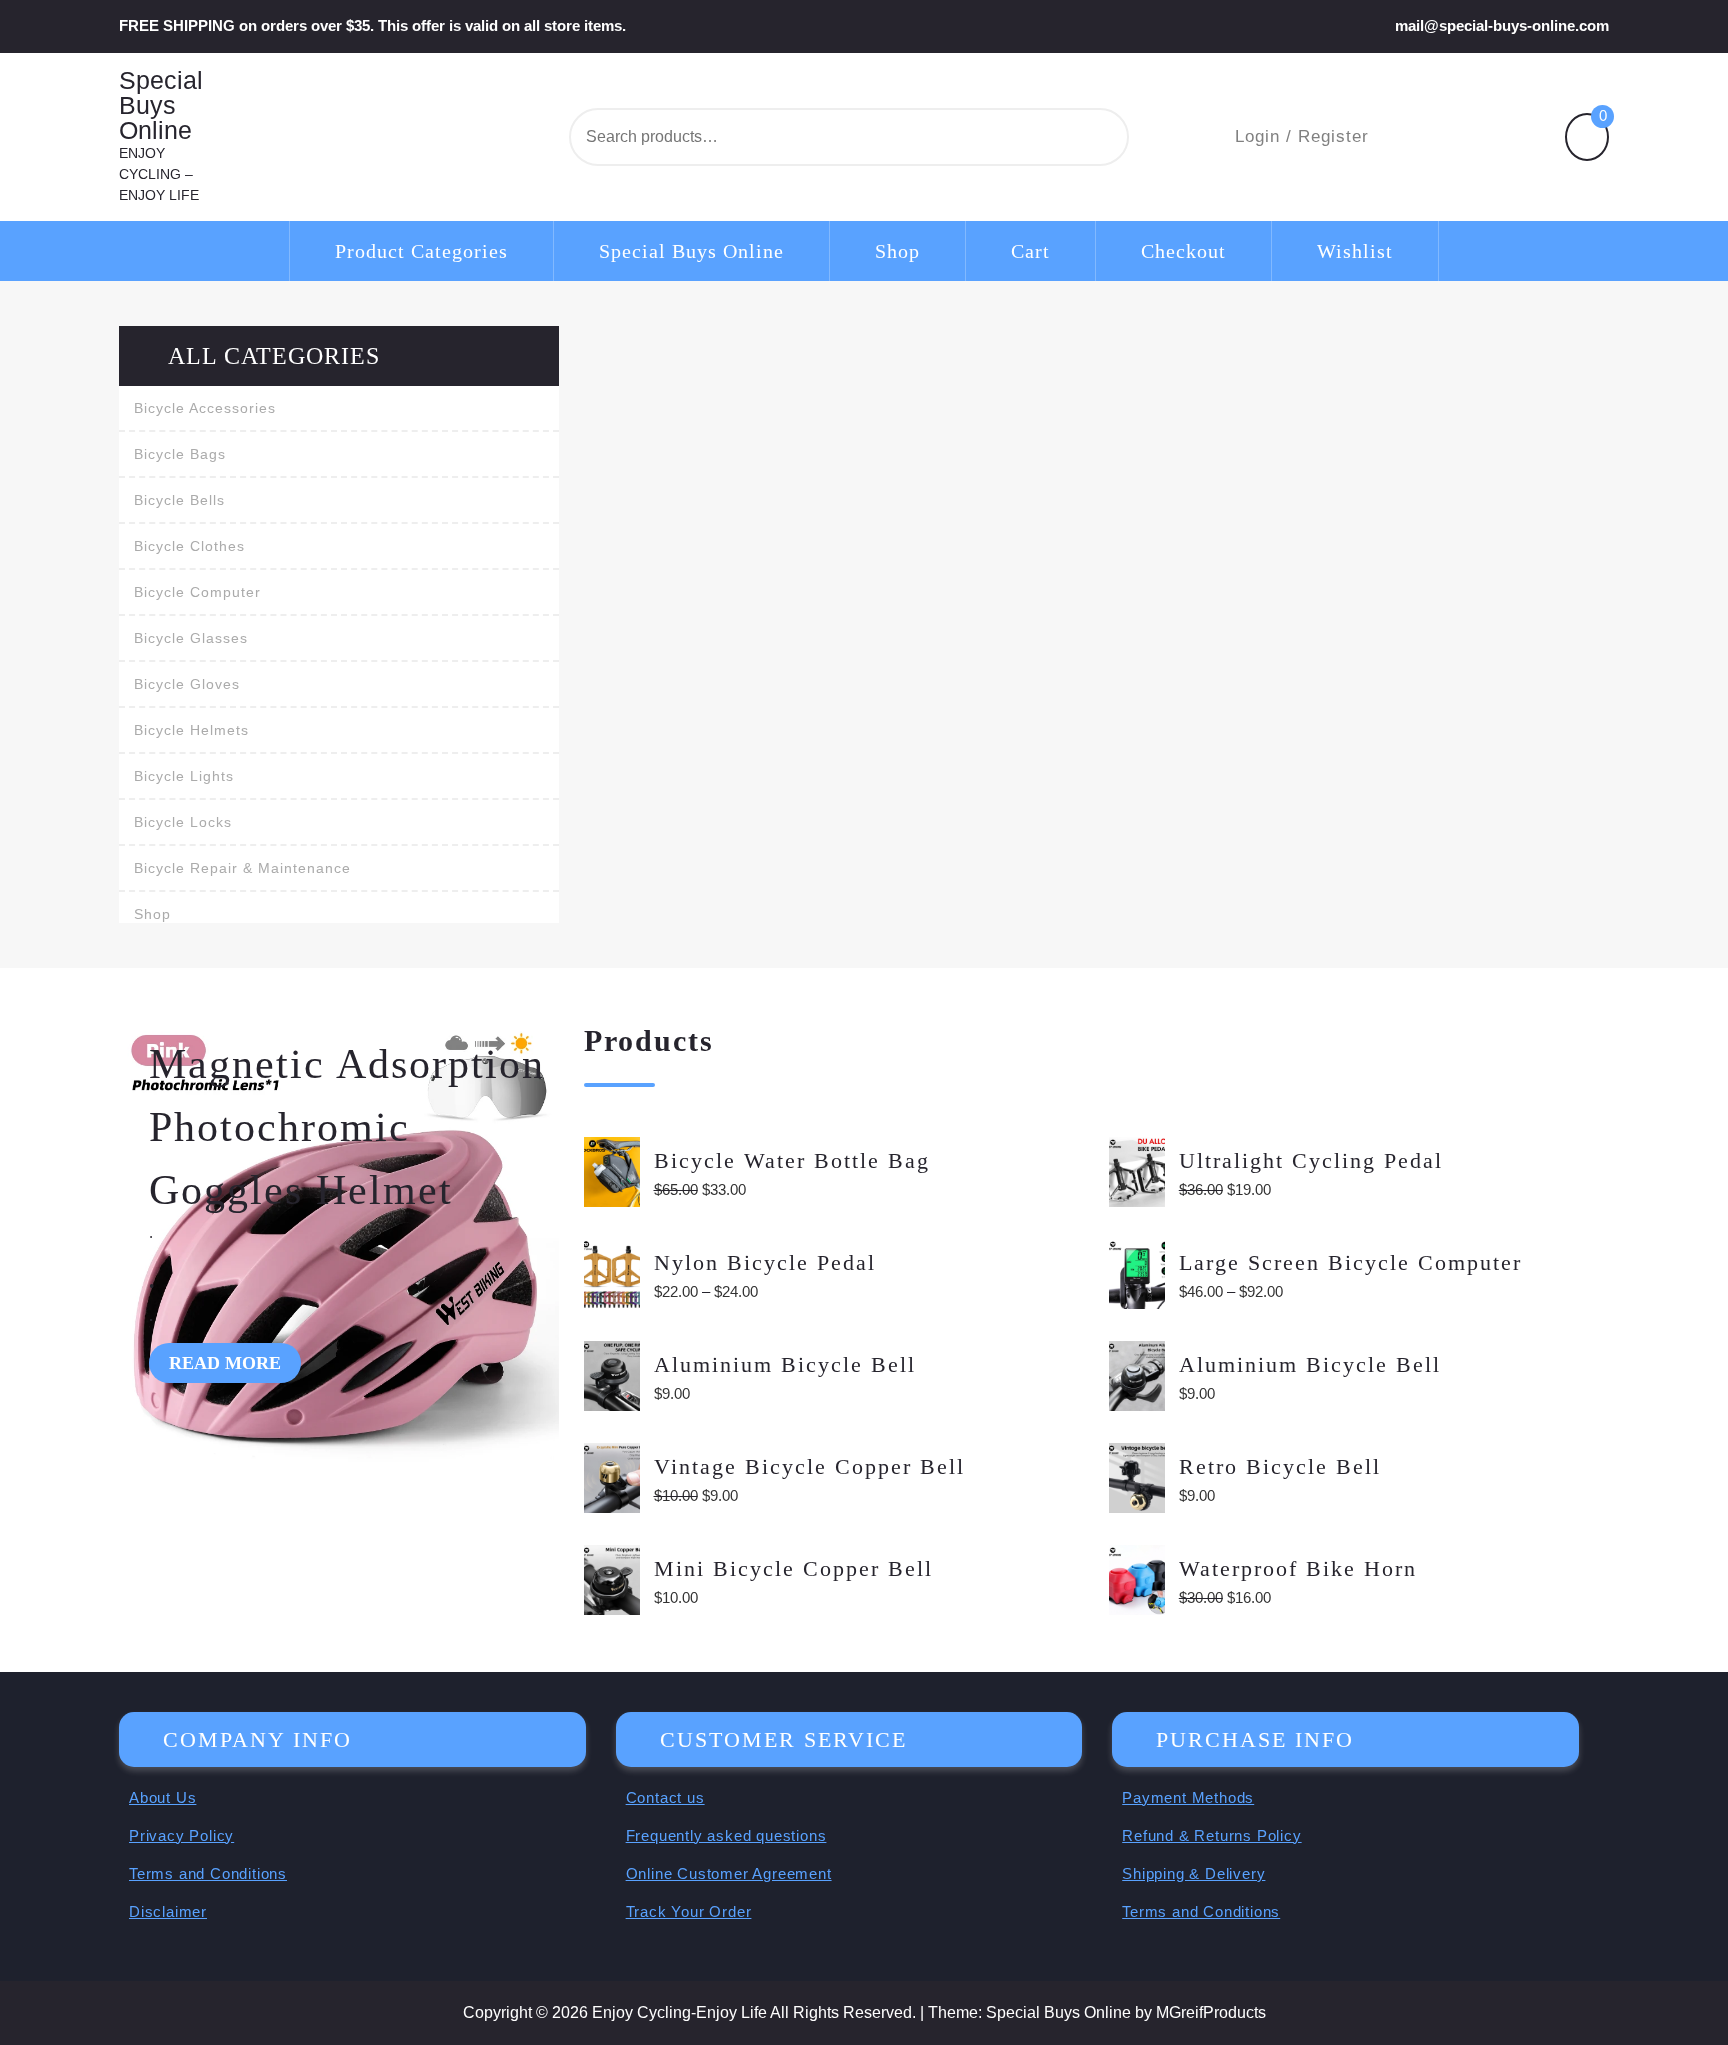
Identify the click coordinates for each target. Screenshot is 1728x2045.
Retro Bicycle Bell (1280, 1466)
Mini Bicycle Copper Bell (793, 1568)
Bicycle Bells (179, 500)
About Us (162, 1797)
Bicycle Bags (180, 454)
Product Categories (421, 251)
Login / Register (1302, 136)
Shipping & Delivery (1193, 1873)
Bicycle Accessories (205, 408)
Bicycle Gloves (187, 684)
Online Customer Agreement (729, 1873)
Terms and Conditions (208, 1873)
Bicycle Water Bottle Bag (792, 1160)
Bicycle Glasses (191, 638)
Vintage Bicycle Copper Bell (809, 1466)
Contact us (665, 1797)
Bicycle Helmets (191, 730)
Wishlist (1355, 251)
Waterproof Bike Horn (1298, 1568)
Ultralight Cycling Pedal (1311, 1160)
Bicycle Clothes (189, 546)
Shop (897, 251)
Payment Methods (1188, 1797)
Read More (225, 1363)
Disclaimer (168, 1911)
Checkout (1183, 251)
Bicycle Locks (183, 822)
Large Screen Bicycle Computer (1350, 1262)
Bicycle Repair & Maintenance (242, 868)
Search (1062, 137)
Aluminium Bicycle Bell (785, 1364)
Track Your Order (689, 1911)
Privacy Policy (181, 1835)
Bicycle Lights (184, 776)
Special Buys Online (161, 105)
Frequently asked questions (726, 1835)
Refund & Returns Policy (1211, 1835)
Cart (1030, 251)
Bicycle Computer (197, 592)
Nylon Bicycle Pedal (765, 1262)
